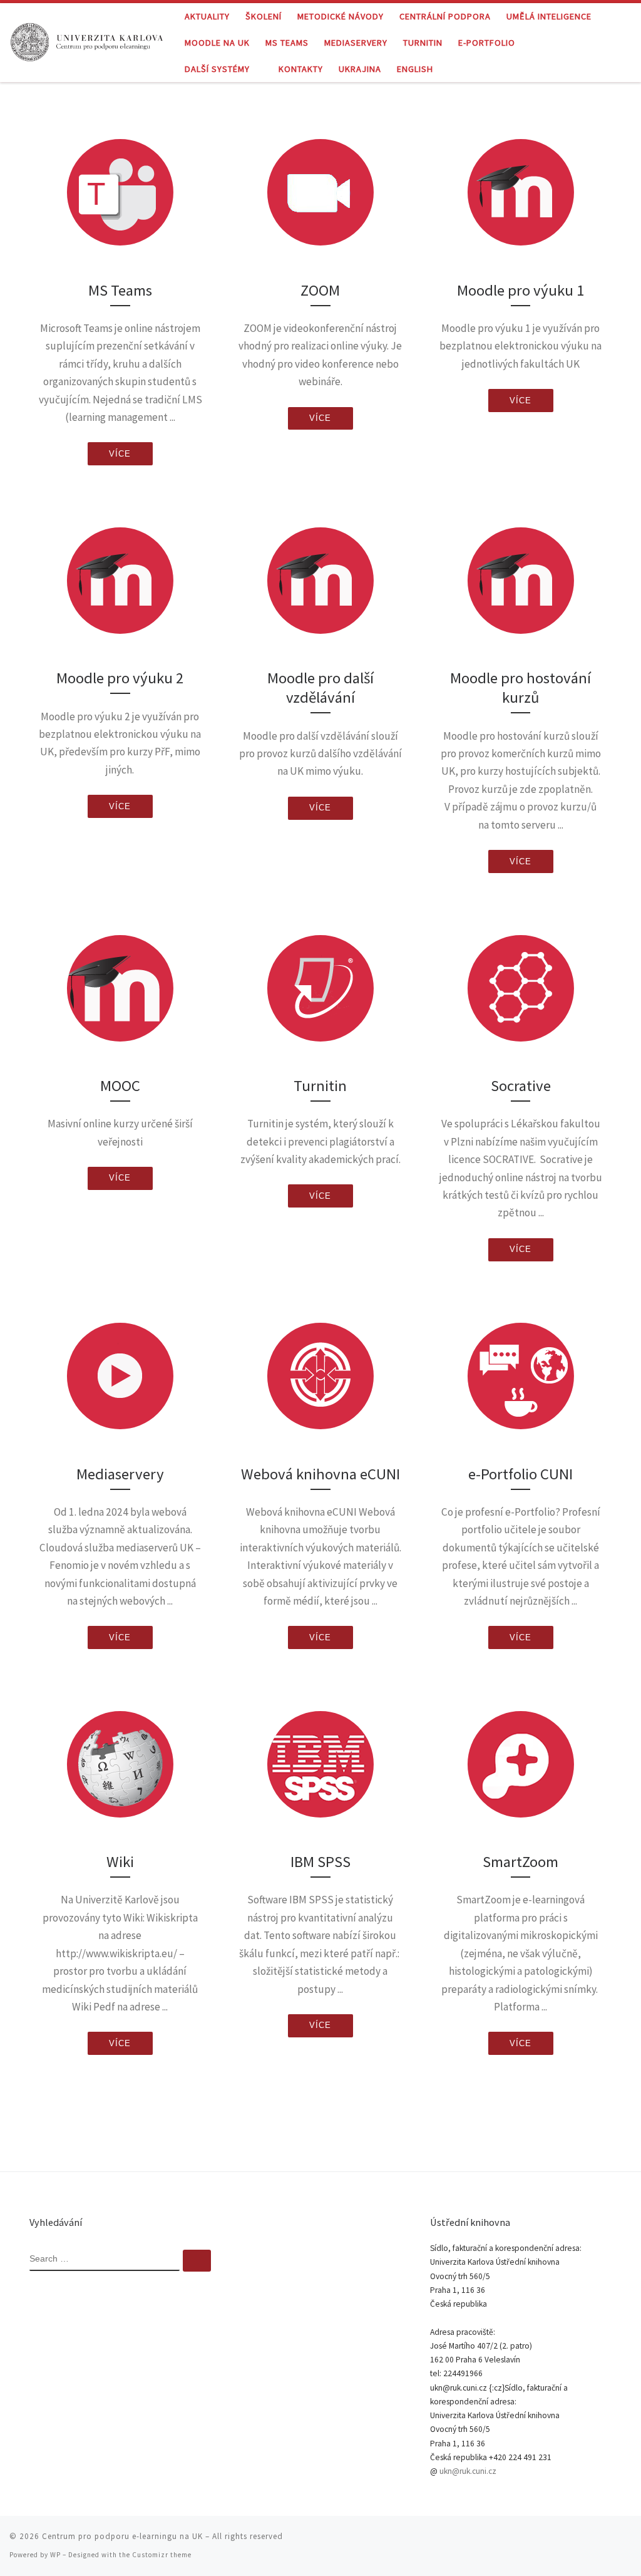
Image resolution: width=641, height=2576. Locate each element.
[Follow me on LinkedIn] (628, 2541)
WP (55, 2555)
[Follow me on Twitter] (575, 2541)
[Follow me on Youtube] (610, 2541)
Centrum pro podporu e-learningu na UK (122, 2536)
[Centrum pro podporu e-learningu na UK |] (88, 40)
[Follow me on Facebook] (593, 2541)
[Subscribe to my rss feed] (558, 2541)
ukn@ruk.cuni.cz (468, 2471)
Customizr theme (162, 2555)
